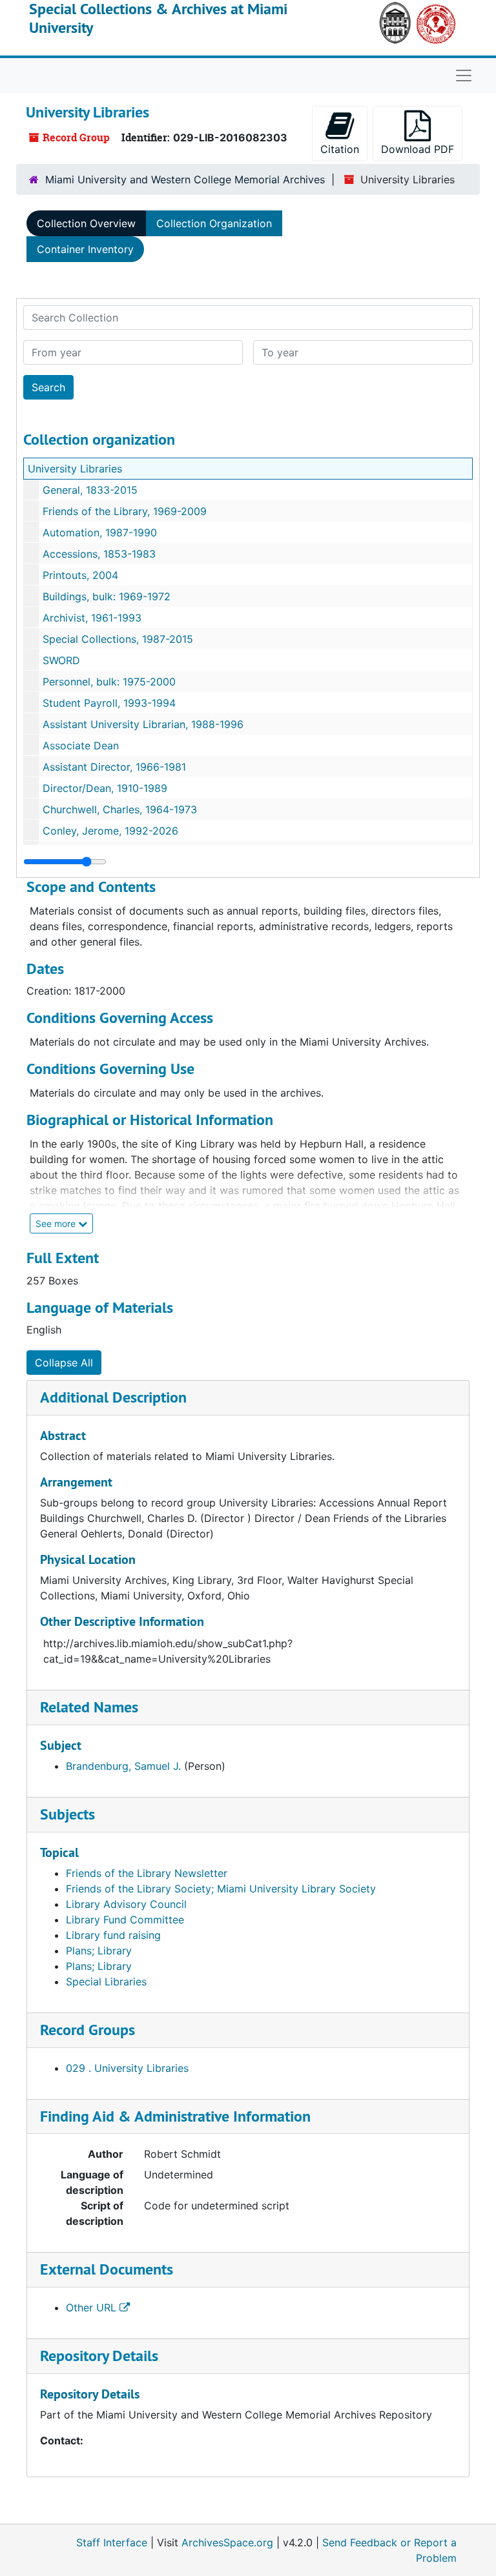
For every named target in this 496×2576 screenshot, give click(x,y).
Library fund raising (113, 1935)
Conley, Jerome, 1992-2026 (110, 831)
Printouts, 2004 (80, 575)
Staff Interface (112, 2542)
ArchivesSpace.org (227, 2542)
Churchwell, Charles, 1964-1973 (120, 809)
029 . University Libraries (127, 2068)
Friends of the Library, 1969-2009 (125, 511)
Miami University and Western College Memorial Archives (185, 179)
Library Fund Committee (125, 1920)
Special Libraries (106, 1982)
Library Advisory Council (126, 1904)
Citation (340, 149)
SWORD (61, 660)
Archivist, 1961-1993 (92, 618)
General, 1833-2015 (90, 490)
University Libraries (75, 469)
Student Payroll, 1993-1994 (109, 703)
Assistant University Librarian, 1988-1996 (143, 724)
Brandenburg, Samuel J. (123, 1766)
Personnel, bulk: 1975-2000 (109, 682)
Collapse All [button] (64, 1363)
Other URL (93, 2307)
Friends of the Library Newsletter (147, 1873)
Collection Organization (214, 223)
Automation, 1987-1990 (100, 532)
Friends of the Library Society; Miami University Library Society (221, 1889)
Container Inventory (85, 249)
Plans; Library (99, 1951)
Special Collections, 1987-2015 (118, 639)
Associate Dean (81, 745)
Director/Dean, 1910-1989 (105, 788)
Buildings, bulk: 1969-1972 (107, 596)
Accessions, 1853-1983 (99, 554)
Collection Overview (86, 223)
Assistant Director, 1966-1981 (114, 767)
